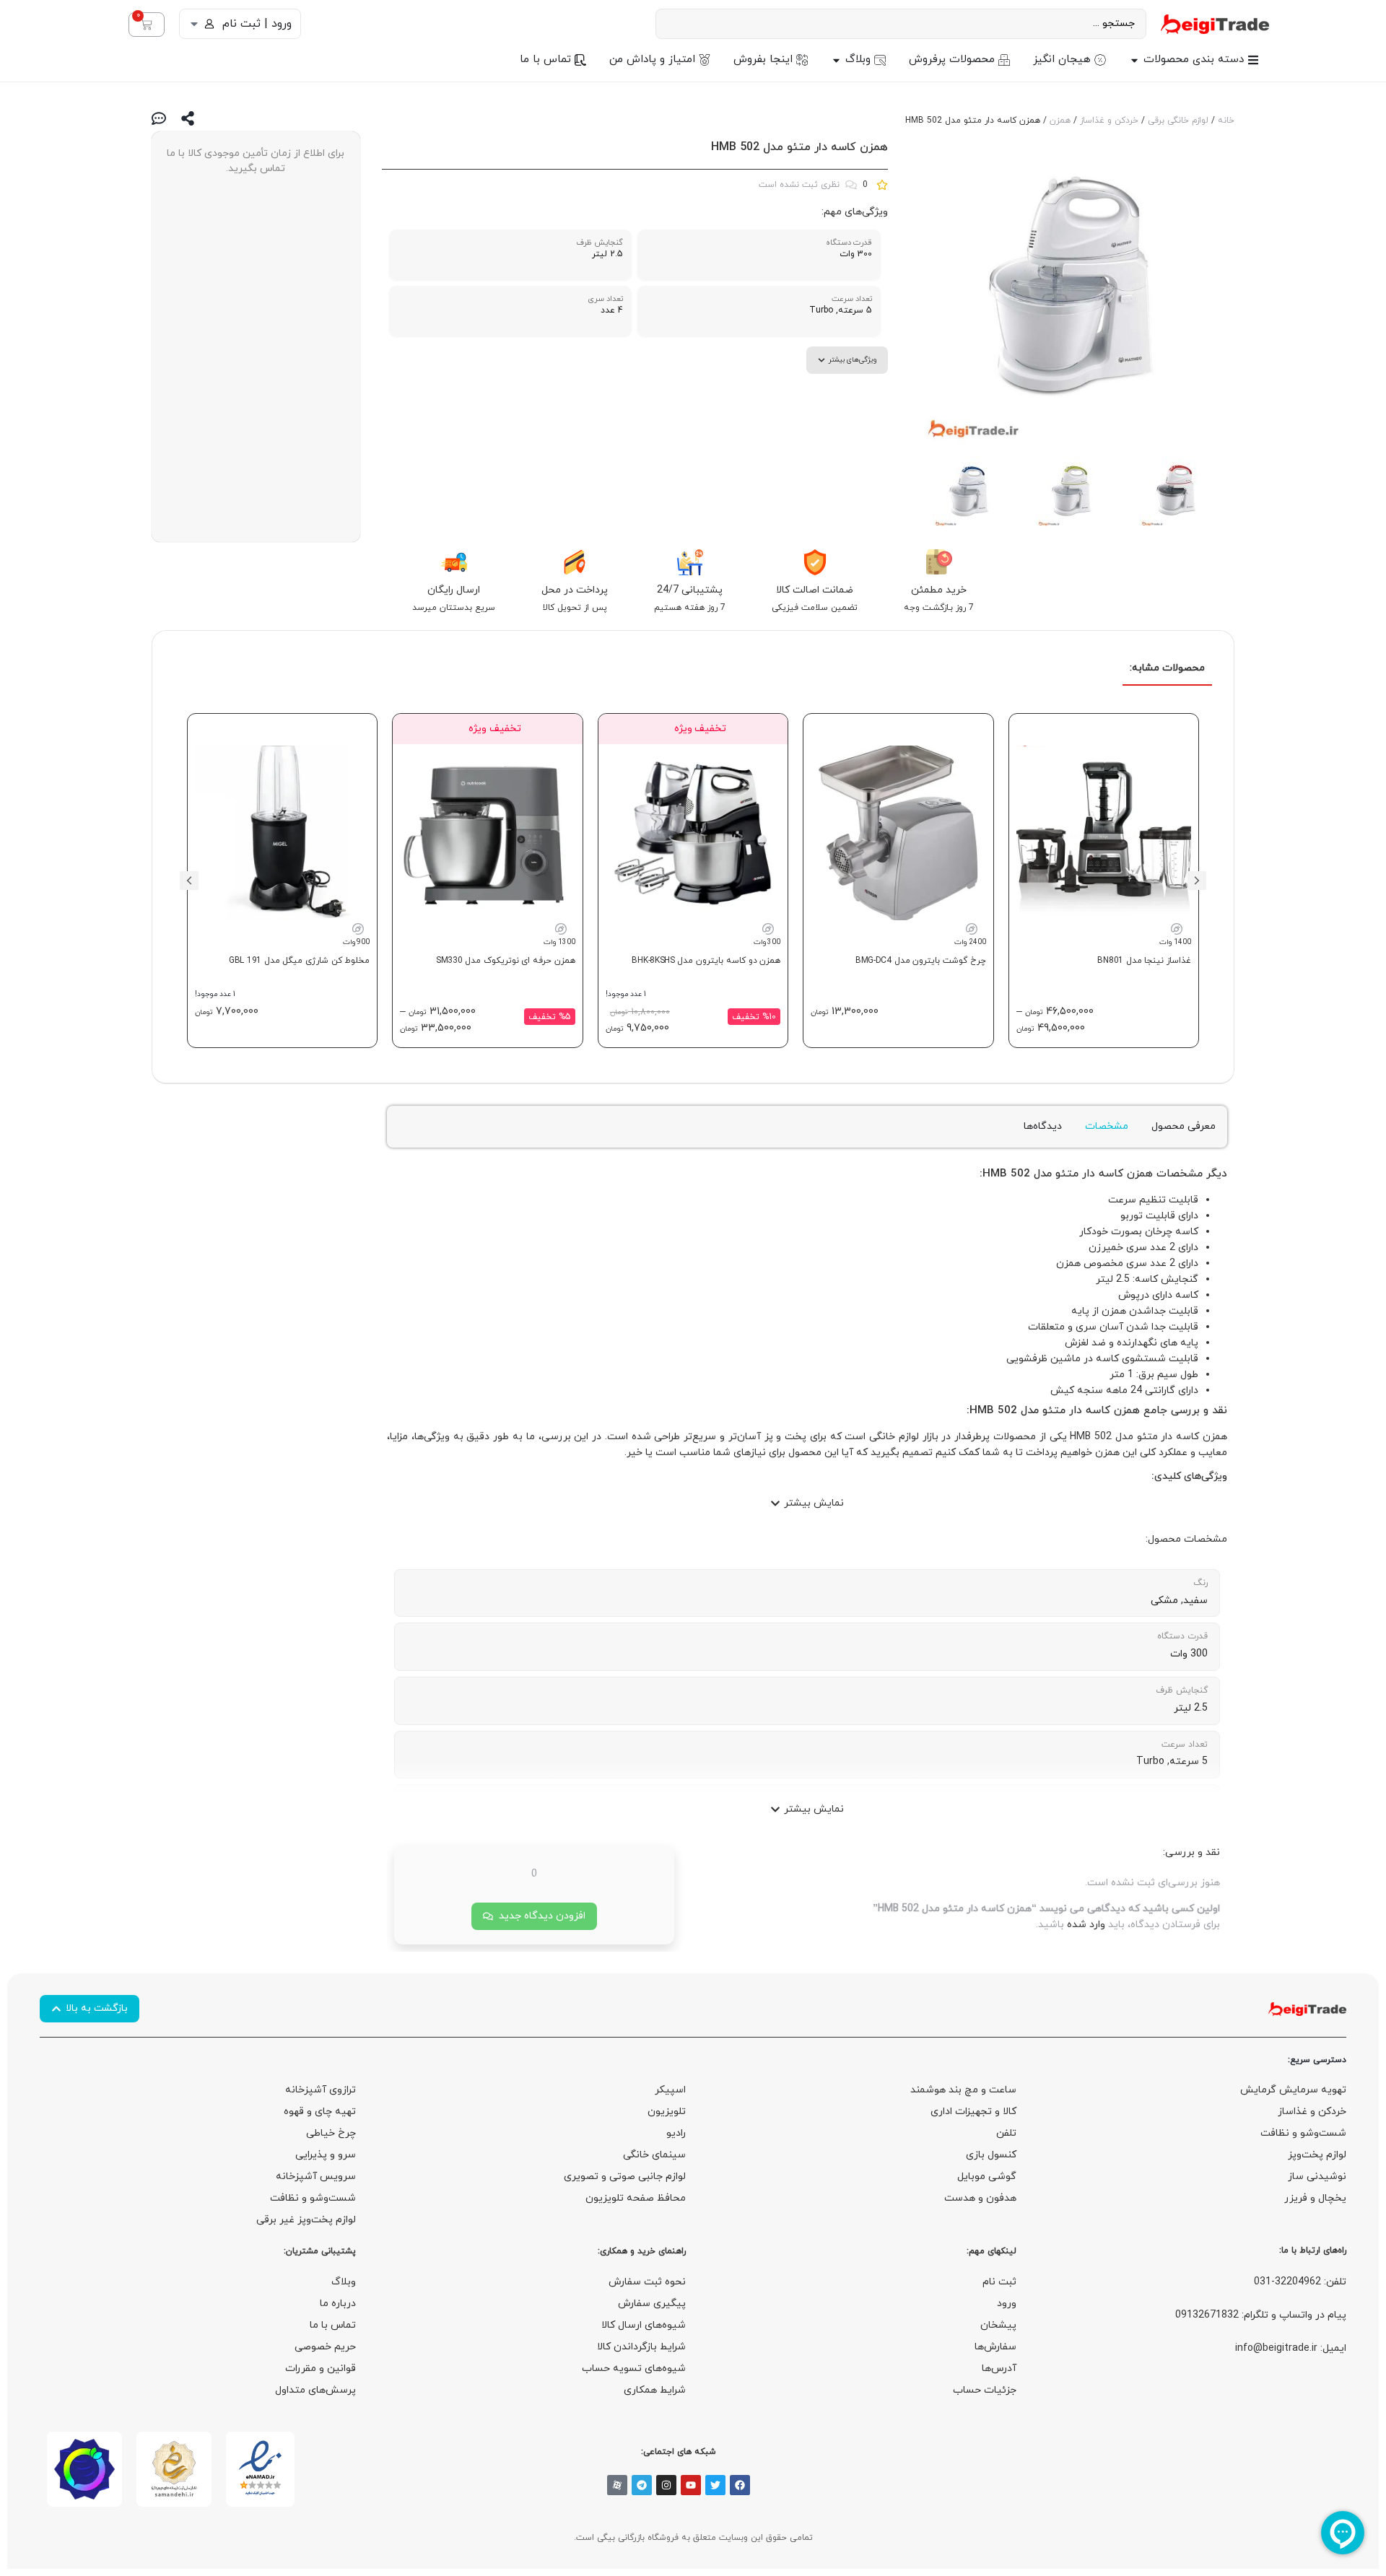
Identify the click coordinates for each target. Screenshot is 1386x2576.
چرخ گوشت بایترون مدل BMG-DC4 (921, 961)
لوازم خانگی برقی (1178, 121)
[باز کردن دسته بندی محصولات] (1134, 60)
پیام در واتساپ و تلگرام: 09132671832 (1261, 2315)
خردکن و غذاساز (1109, 121)
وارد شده (1086, 1925)
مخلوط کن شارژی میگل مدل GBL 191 (299, 961)
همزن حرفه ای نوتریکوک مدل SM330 (506, 961)
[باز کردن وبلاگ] (836, 60)
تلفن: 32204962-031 (1300, 2282)
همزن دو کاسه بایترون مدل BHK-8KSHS (706, 961)
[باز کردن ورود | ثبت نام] (194, 24)
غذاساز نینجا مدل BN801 (1144, 961)
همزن (1060, 121)
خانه (1226, 121)
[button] (1197, 881)
